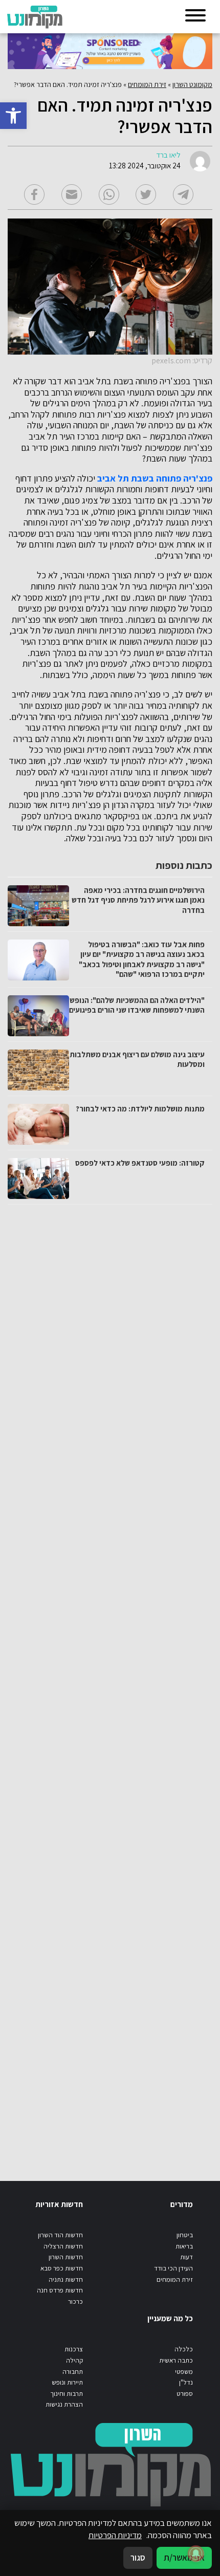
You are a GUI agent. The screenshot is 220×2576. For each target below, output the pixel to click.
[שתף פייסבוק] (34, 194)
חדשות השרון (66, 2257)
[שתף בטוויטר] (146, 194)
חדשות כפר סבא (62, 2268)
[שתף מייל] (72, 194)
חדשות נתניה (66, 2279)
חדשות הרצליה (63, 2246)
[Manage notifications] (196, 2553)
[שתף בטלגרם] (183, 194)
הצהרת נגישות (64, 2404)
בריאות (184, 2246)
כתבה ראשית (176, 2360)
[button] (13, 116)
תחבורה (73, 2372)
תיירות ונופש (67, 2382)
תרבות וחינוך (67, 2394)
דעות (186, 2257)
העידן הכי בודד (173, 2268)
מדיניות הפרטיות (115, 2535)
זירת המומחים (147, 84)
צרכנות (74, 2349)
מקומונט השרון (192, 84)
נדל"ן (186, 2382)
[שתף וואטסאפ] (109, 194)
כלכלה (184, 2349)
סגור (138, 2558)
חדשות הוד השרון (60, 2235)
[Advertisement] (109, 1683)
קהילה (74, 2360)
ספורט (185, 2394)
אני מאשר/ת (184, 2558)
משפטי (184, 2372)
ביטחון (185, 2235)
